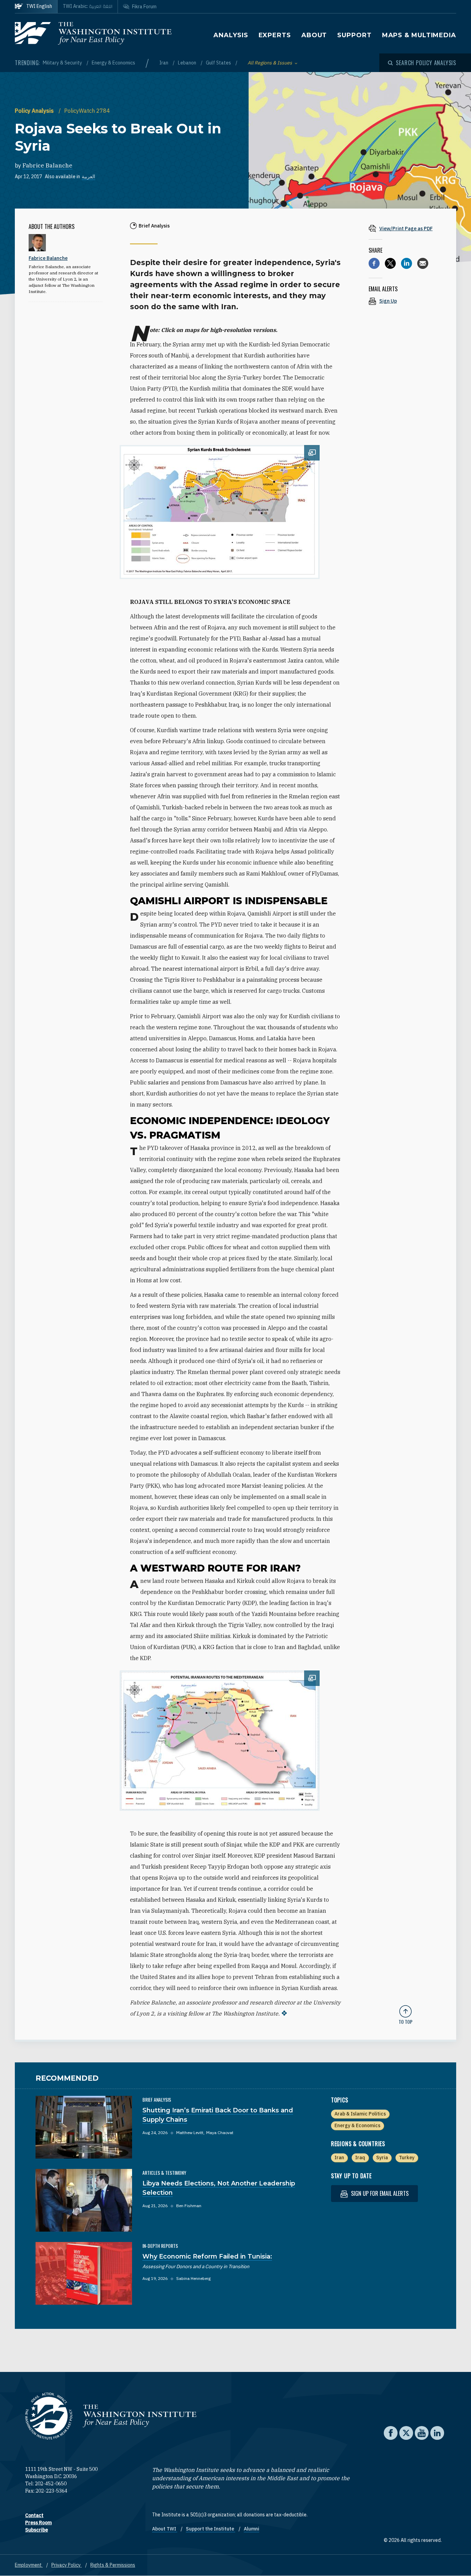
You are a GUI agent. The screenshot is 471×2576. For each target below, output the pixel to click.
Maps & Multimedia (419, 35)
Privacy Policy (67, 2565)
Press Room (38, 2523)
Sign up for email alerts (379, 2193)
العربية (88, 176)
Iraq (360, 2158)
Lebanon (188, 63)
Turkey (407, 2158)
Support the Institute (211, 2529)
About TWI (165, 2529)
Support (354, 35)
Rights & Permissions (113, 2565)
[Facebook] (374, 263)
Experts (275, 35)
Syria (382, 2158)
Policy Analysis (35, 111)
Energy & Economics (113, 63)
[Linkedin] (407, 263)
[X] (390, 263)
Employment (29, 2565)
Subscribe (37, 2530)
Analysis (231, 35)
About (314, 35)
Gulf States (219, 63)
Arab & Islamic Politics (360, 2114)
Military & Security (63, 63)
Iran (164, 63)
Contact (34, 2515)
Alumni (252, 2529)
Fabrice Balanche (47, 165)
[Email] (423, 263)
